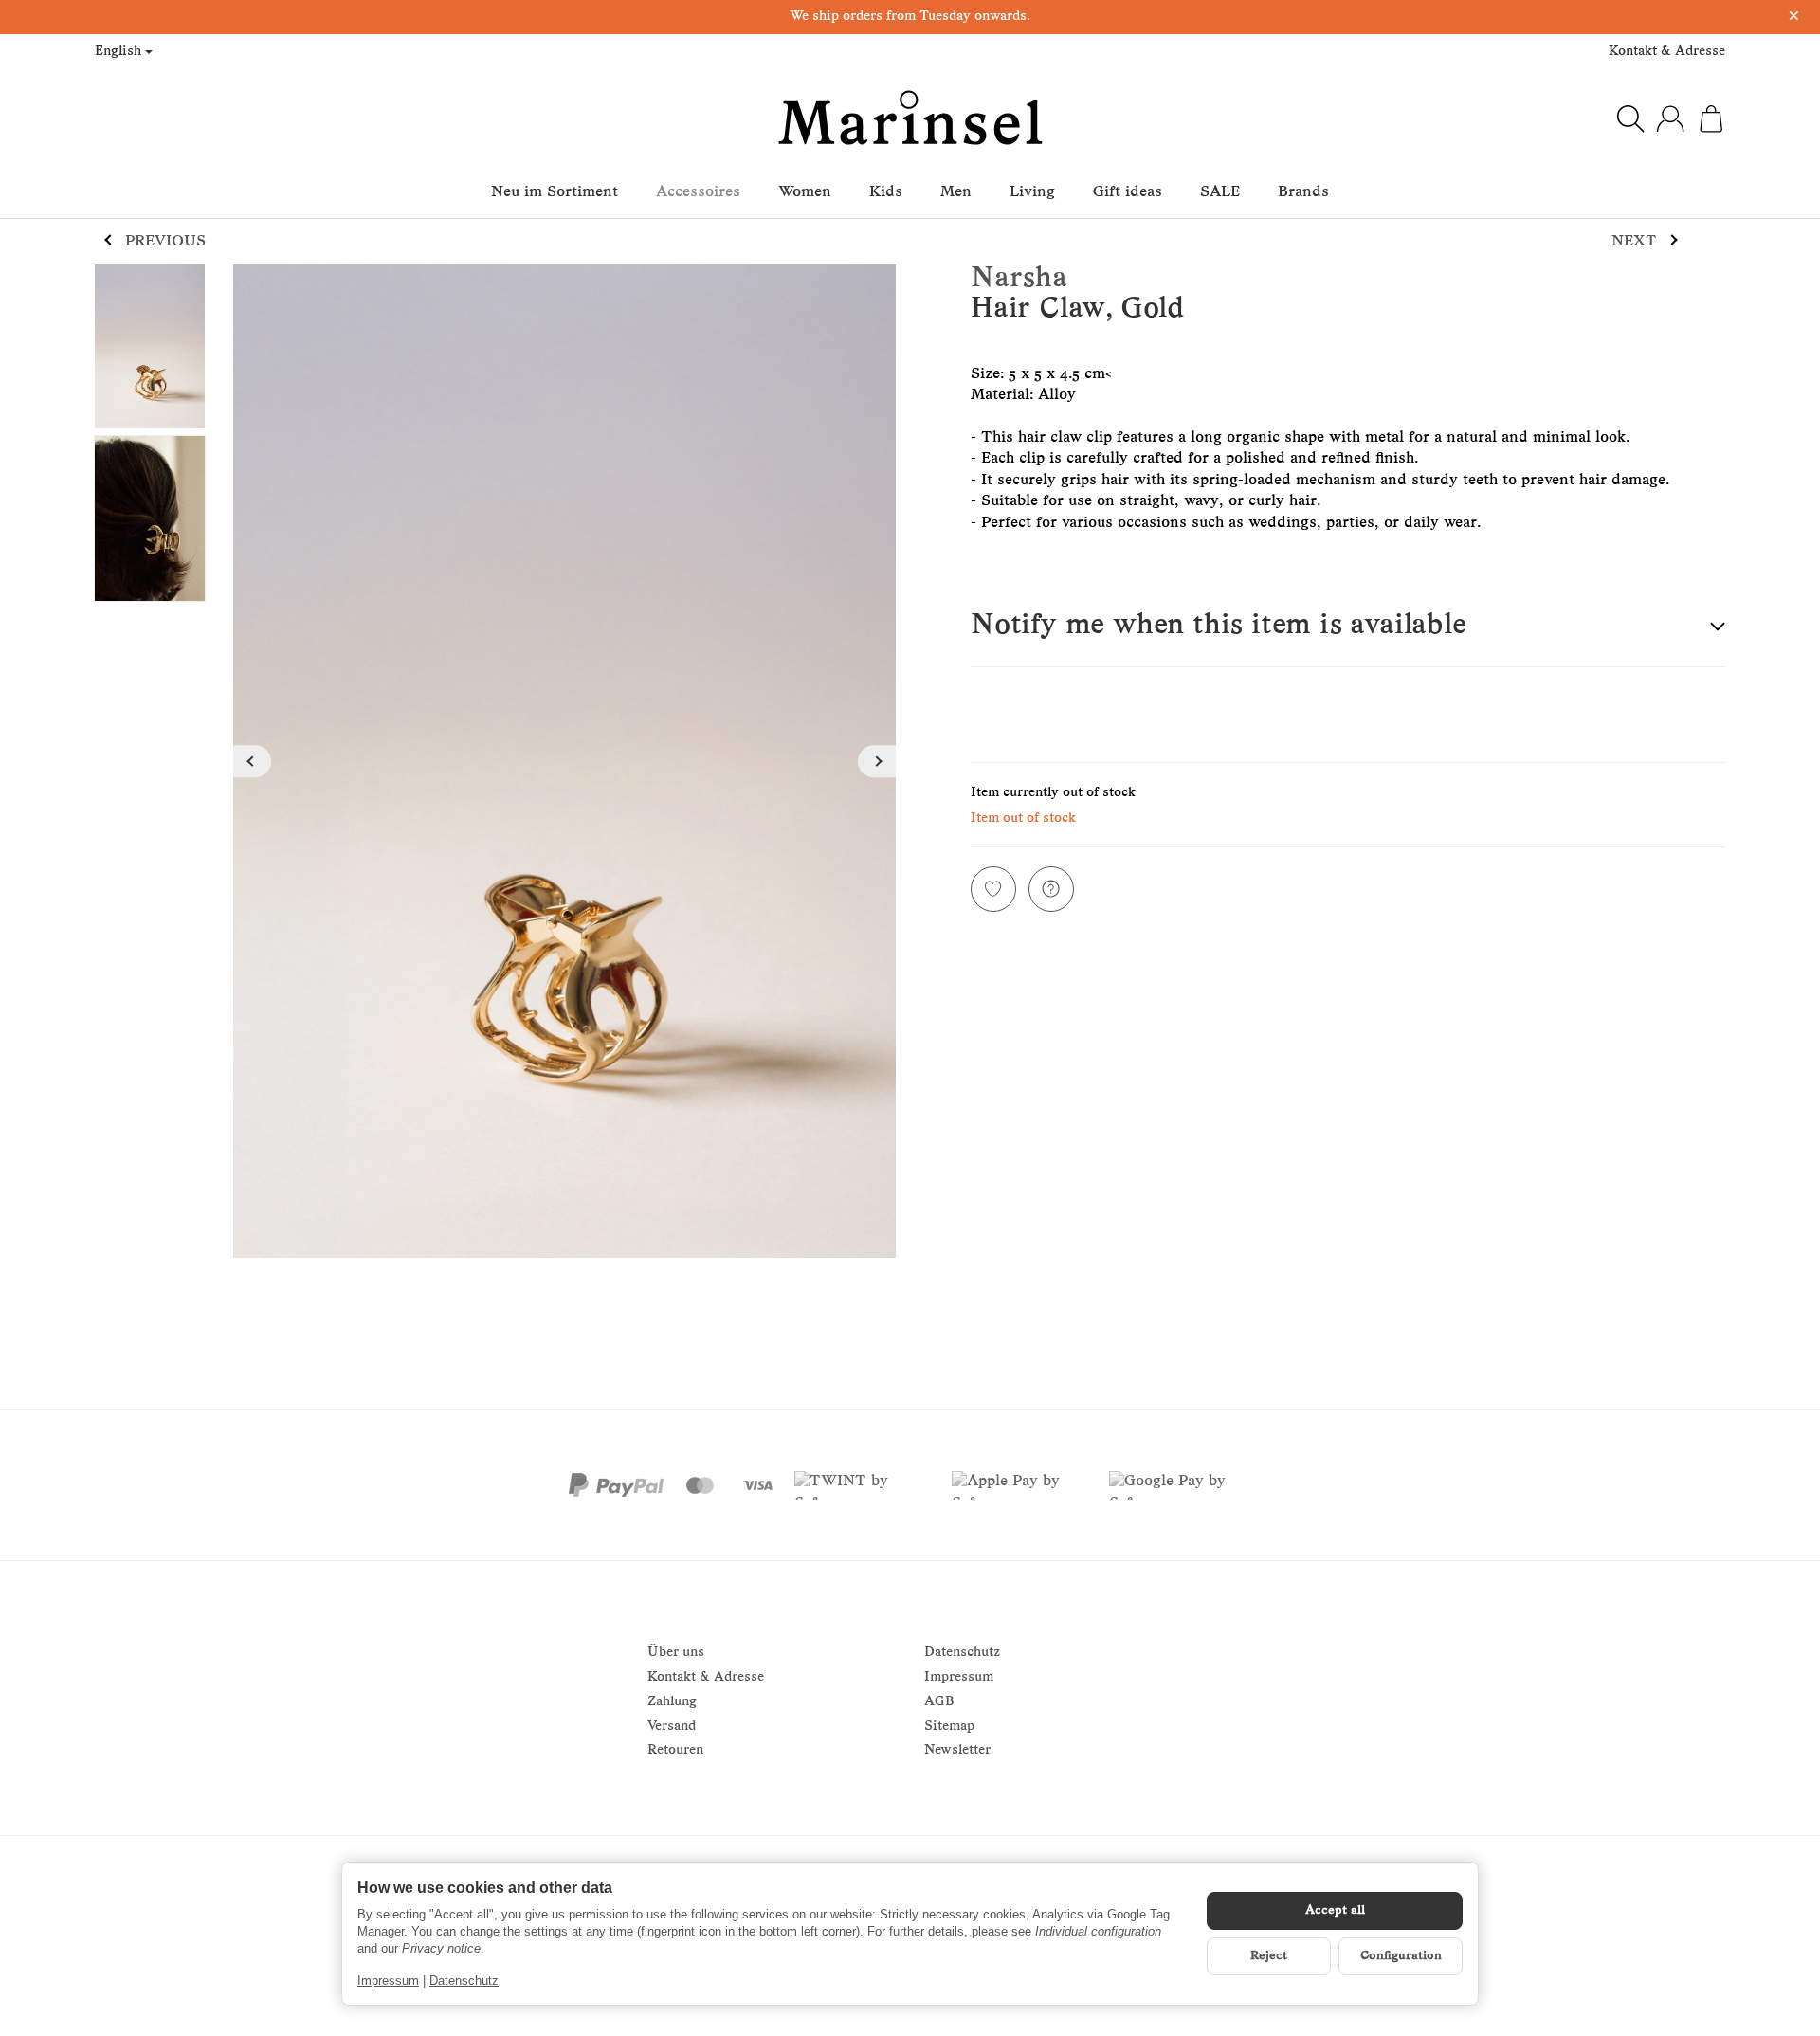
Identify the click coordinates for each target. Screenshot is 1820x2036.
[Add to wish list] (993, 889)
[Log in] (1670, 118)
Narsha (1019, 279)
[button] (1348, 627)
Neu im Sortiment (555, 192)
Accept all (1335, 1910)
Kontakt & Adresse (1667, 52)
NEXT (1634, 242)
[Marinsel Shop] (910, 118)
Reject (1269, 1956)
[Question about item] (1051, 889)
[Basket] (1711, 118)
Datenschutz (464, 1981)
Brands (1303, 192)
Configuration (1401, 1956)
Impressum (388, 1981)
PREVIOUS (165, 242)
